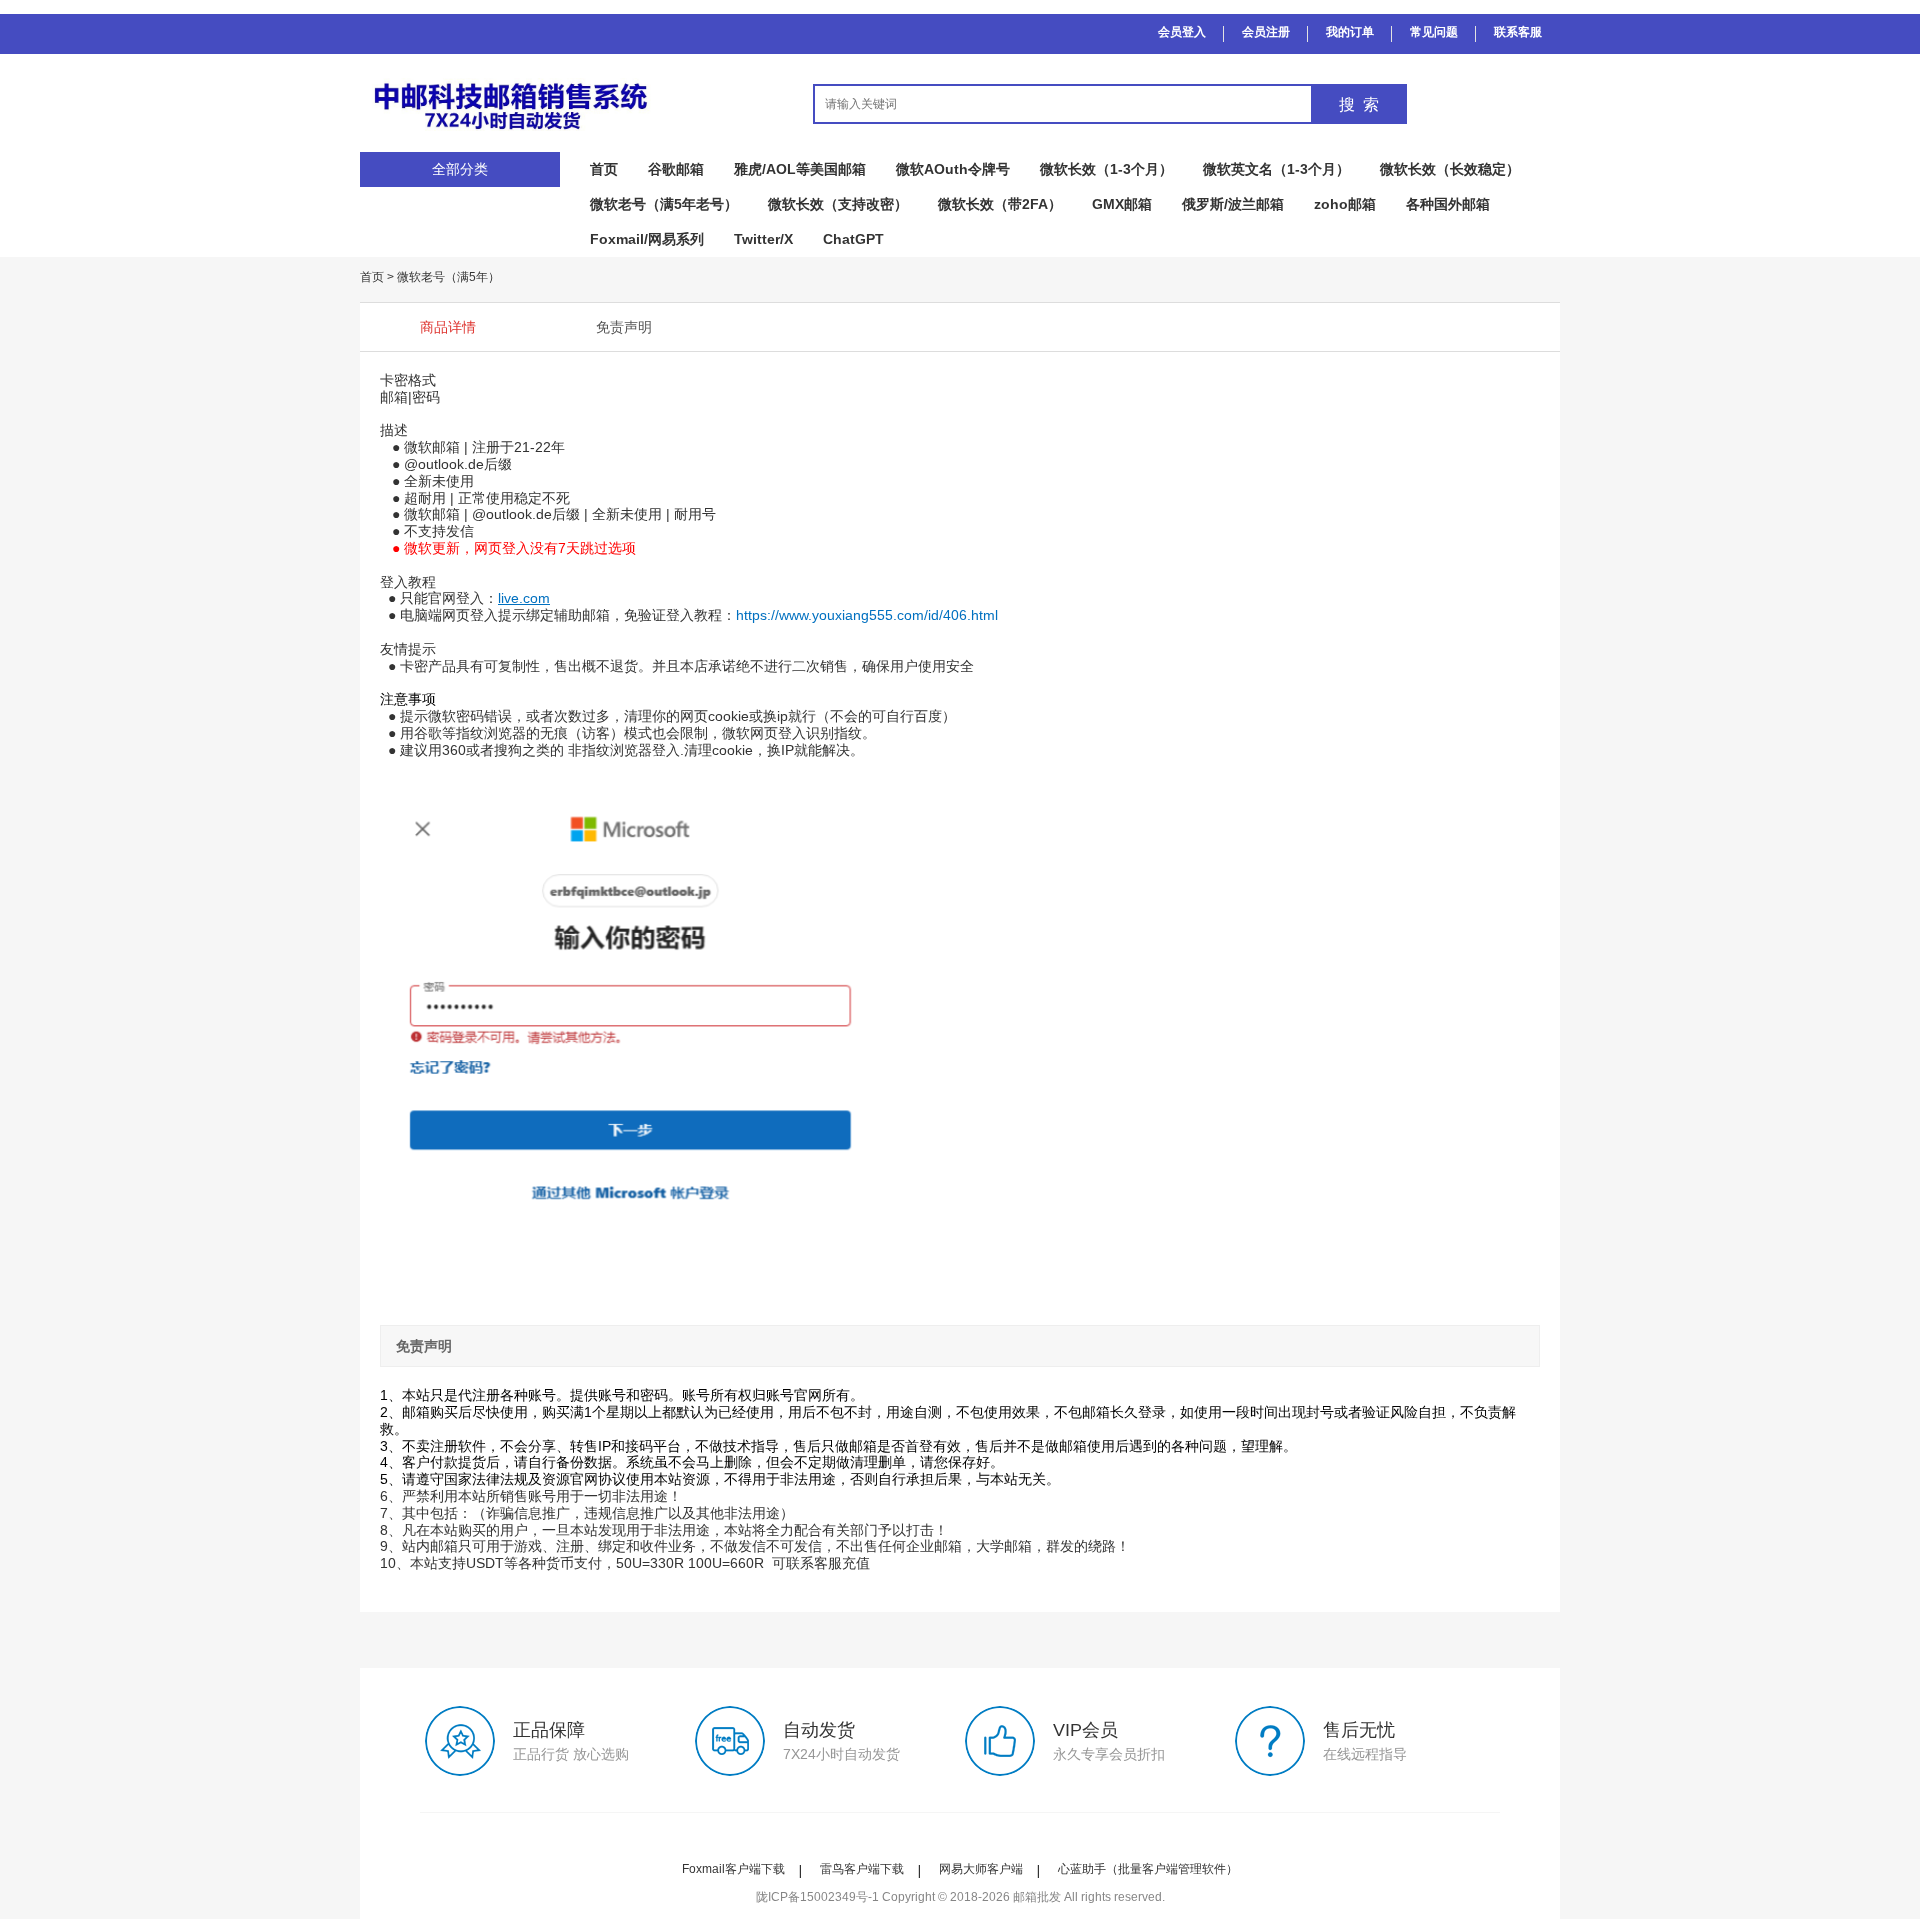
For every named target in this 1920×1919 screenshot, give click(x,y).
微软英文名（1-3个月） (1276, 169)
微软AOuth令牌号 (953, 169)
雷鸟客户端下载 (862, 1869)
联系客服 (1518, 32)
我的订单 (1350, 32)
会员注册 (1266, 32)
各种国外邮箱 (1448, 204)
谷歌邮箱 (676, 169)
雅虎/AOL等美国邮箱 (800, 169)
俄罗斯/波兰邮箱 (1233, 204)
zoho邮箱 (1345, 204)
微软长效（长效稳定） (1450, 169)
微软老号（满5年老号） (664, 204)
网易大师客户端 (981, 1869)
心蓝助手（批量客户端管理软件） (1148, 1869)
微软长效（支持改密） (838, 204)
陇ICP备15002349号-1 (817, 1897)
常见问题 (1434, 32)
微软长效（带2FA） (1000, 204)
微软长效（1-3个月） (1106, 169)
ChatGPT (853, 239)
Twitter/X (763, 239)
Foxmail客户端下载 (733, 1869)
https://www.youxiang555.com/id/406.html (867, 615)
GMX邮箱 (1122, 204)
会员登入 (1182, 32)
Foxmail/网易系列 (647, 239)
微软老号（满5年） (448, 277)
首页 (604, 169)
